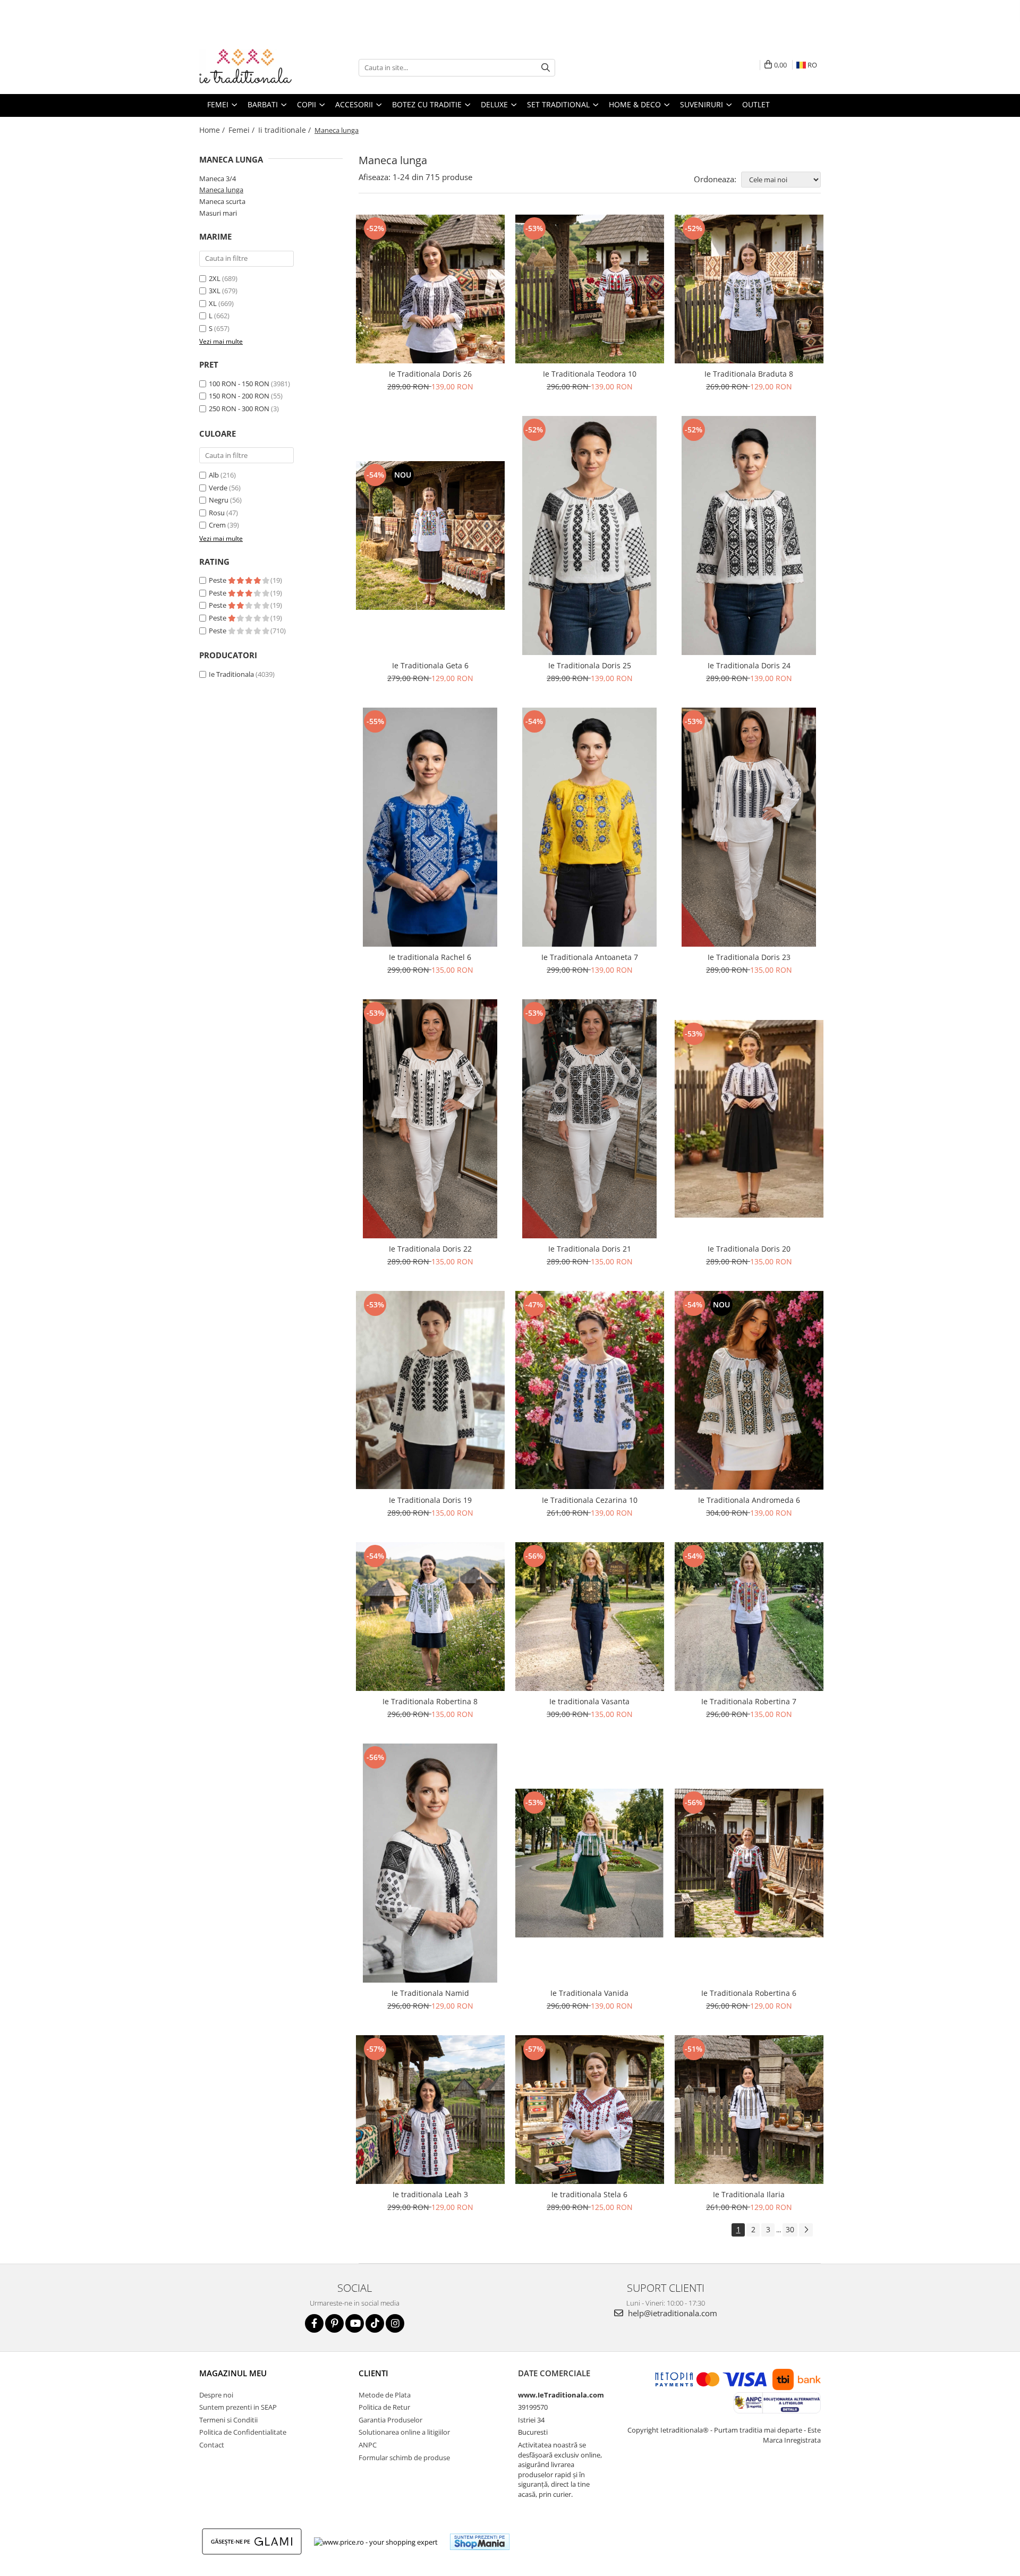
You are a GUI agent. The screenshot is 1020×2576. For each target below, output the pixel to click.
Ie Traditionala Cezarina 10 (590, 1500)
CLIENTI (373, 2373)
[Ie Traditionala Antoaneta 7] (590, 827)
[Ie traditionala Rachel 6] (430, 827)
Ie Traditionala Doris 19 (430, 1500)
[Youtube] (355, 2323)
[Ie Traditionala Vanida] (590, 1863)
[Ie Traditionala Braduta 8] (749, 289)
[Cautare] (546, 68)
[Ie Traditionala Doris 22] (430, 1119)
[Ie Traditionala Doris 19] (430, 1390)
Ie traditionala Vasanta (589, 1701)
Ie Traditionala (231, 674)
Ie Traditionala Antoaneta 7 (590, 957)
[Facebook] (314, 2323)
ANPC (368, 2445)
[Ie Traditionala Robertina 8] (430, 1617)
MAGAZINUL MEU (233, 2373)
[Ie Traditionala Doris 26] (430, 289)
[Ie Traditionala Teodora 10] (590, 289)
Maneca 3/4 (218, 178)
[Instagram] (395, 2323)
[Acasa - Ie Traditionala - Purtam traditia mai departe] (252, 67)
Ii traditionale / (286, 130)
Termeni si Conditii (228, 2420)
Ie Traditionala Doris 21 (590, 1249)
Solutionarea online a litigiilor (404, 2432)
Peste (218, 580)
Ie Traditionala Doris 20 (749, 1249)
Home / (213, 130)
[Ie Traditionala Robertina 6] (749, 1863)
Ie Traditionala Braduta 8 (749, 374)
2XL (215, 278)
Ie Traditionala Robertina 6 (749, 1993)
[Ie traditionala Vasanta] (590, 1617)
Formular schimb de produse (404, 2458)
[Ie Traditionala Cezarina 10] (590, 1390)
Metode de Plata (385, 2395)
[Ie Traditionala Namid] (430, 1863)
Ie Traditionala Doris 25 (590, 665)
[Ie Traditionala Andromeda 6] (749, 1390)
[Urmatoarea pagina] (806, 2230)
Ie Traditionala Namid (430, 1993)
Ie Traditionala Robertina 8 (430, 1701)
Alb (214, 475)
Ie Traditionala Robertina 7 (749, 1701)
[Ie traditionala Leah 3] (430, 2110)
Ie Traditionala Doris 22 (430, 1249)
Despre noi (216, 2395)
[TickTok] (375, 2323)
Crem (217, 525)
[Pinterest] (334, 2323)
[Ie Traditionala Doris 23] (749, 827)
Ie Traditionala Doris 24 (749, 665)
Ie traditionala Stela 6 (589, 2194)
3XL (215, 291)
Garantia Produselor (390, 2420)
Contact (212, 2445)
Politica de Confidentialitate (243, 2432)
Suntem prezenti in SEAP (238, 2407)
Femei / (243, 130)
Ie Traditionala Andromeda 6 (749, 1500)
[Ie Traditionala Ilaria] (749, 2110)
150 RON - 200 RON (239, 396)
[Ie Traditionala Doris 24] (749, 535)
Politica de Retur (384, 2407)
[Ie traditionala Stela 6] (590, 2110)
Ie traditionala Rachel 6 (430, 957)
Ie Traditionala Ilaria (749, 2194)
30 (790, 2229)
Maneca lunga (221, 190)
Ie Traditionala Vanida (589, 1993)
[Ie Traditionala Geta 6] (430, 535)
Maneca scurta (222, 201)
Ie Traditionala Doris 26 (430, 374)
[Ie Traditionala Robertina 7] (749, 1617)
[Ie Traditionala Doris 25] (590, 535)
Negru (219, 500)
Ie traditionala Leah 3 (430, 2194)
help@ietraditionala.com (671, 2313)
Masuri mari (218, 213)
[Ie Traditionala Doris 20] (749, 1119)
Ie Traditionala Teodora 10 (590, 374)
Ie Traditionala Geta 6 (430, 665)
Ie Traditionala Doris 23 (749, 957)
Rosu (217, 513)
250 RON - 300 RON (239, 409)
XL (213, 303)
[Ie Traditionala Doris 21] (590, 1119)
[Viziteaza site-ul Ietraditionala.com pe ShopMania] (480, 2542)
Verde (218, 488)
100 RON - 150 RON (239, 384)
